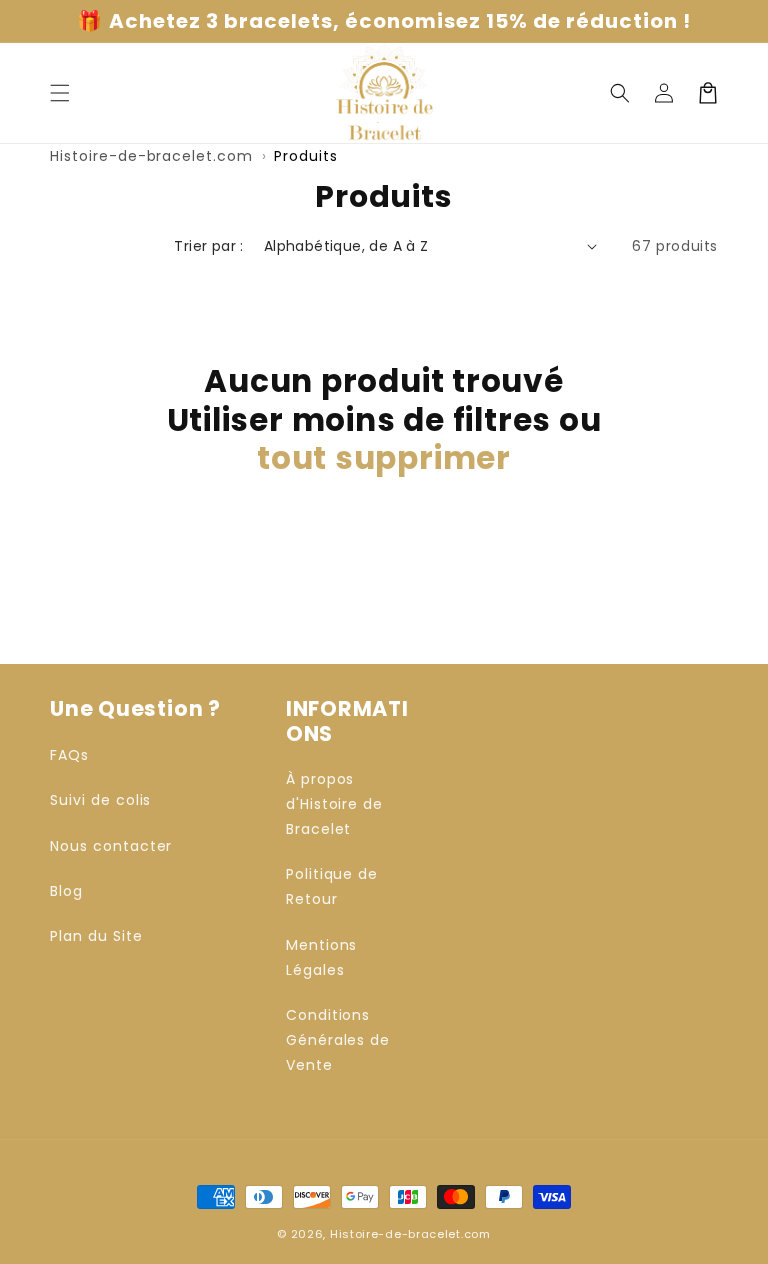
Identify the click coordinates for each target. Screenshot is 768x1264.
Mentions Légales (322, 957)
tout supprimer (384, 458)
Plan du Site (96, 936)
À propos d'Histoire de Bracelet (334, 804)
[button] (620, 93)
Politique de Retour (332, 886)
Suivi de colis (100, 800)
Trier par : (208, 246)
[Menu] (60, 93)
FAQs (69, 755)
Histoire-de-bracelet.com (151, 156)
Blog (66, 891)
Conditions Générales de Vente (338, 1040)
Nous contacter (111, 846)
